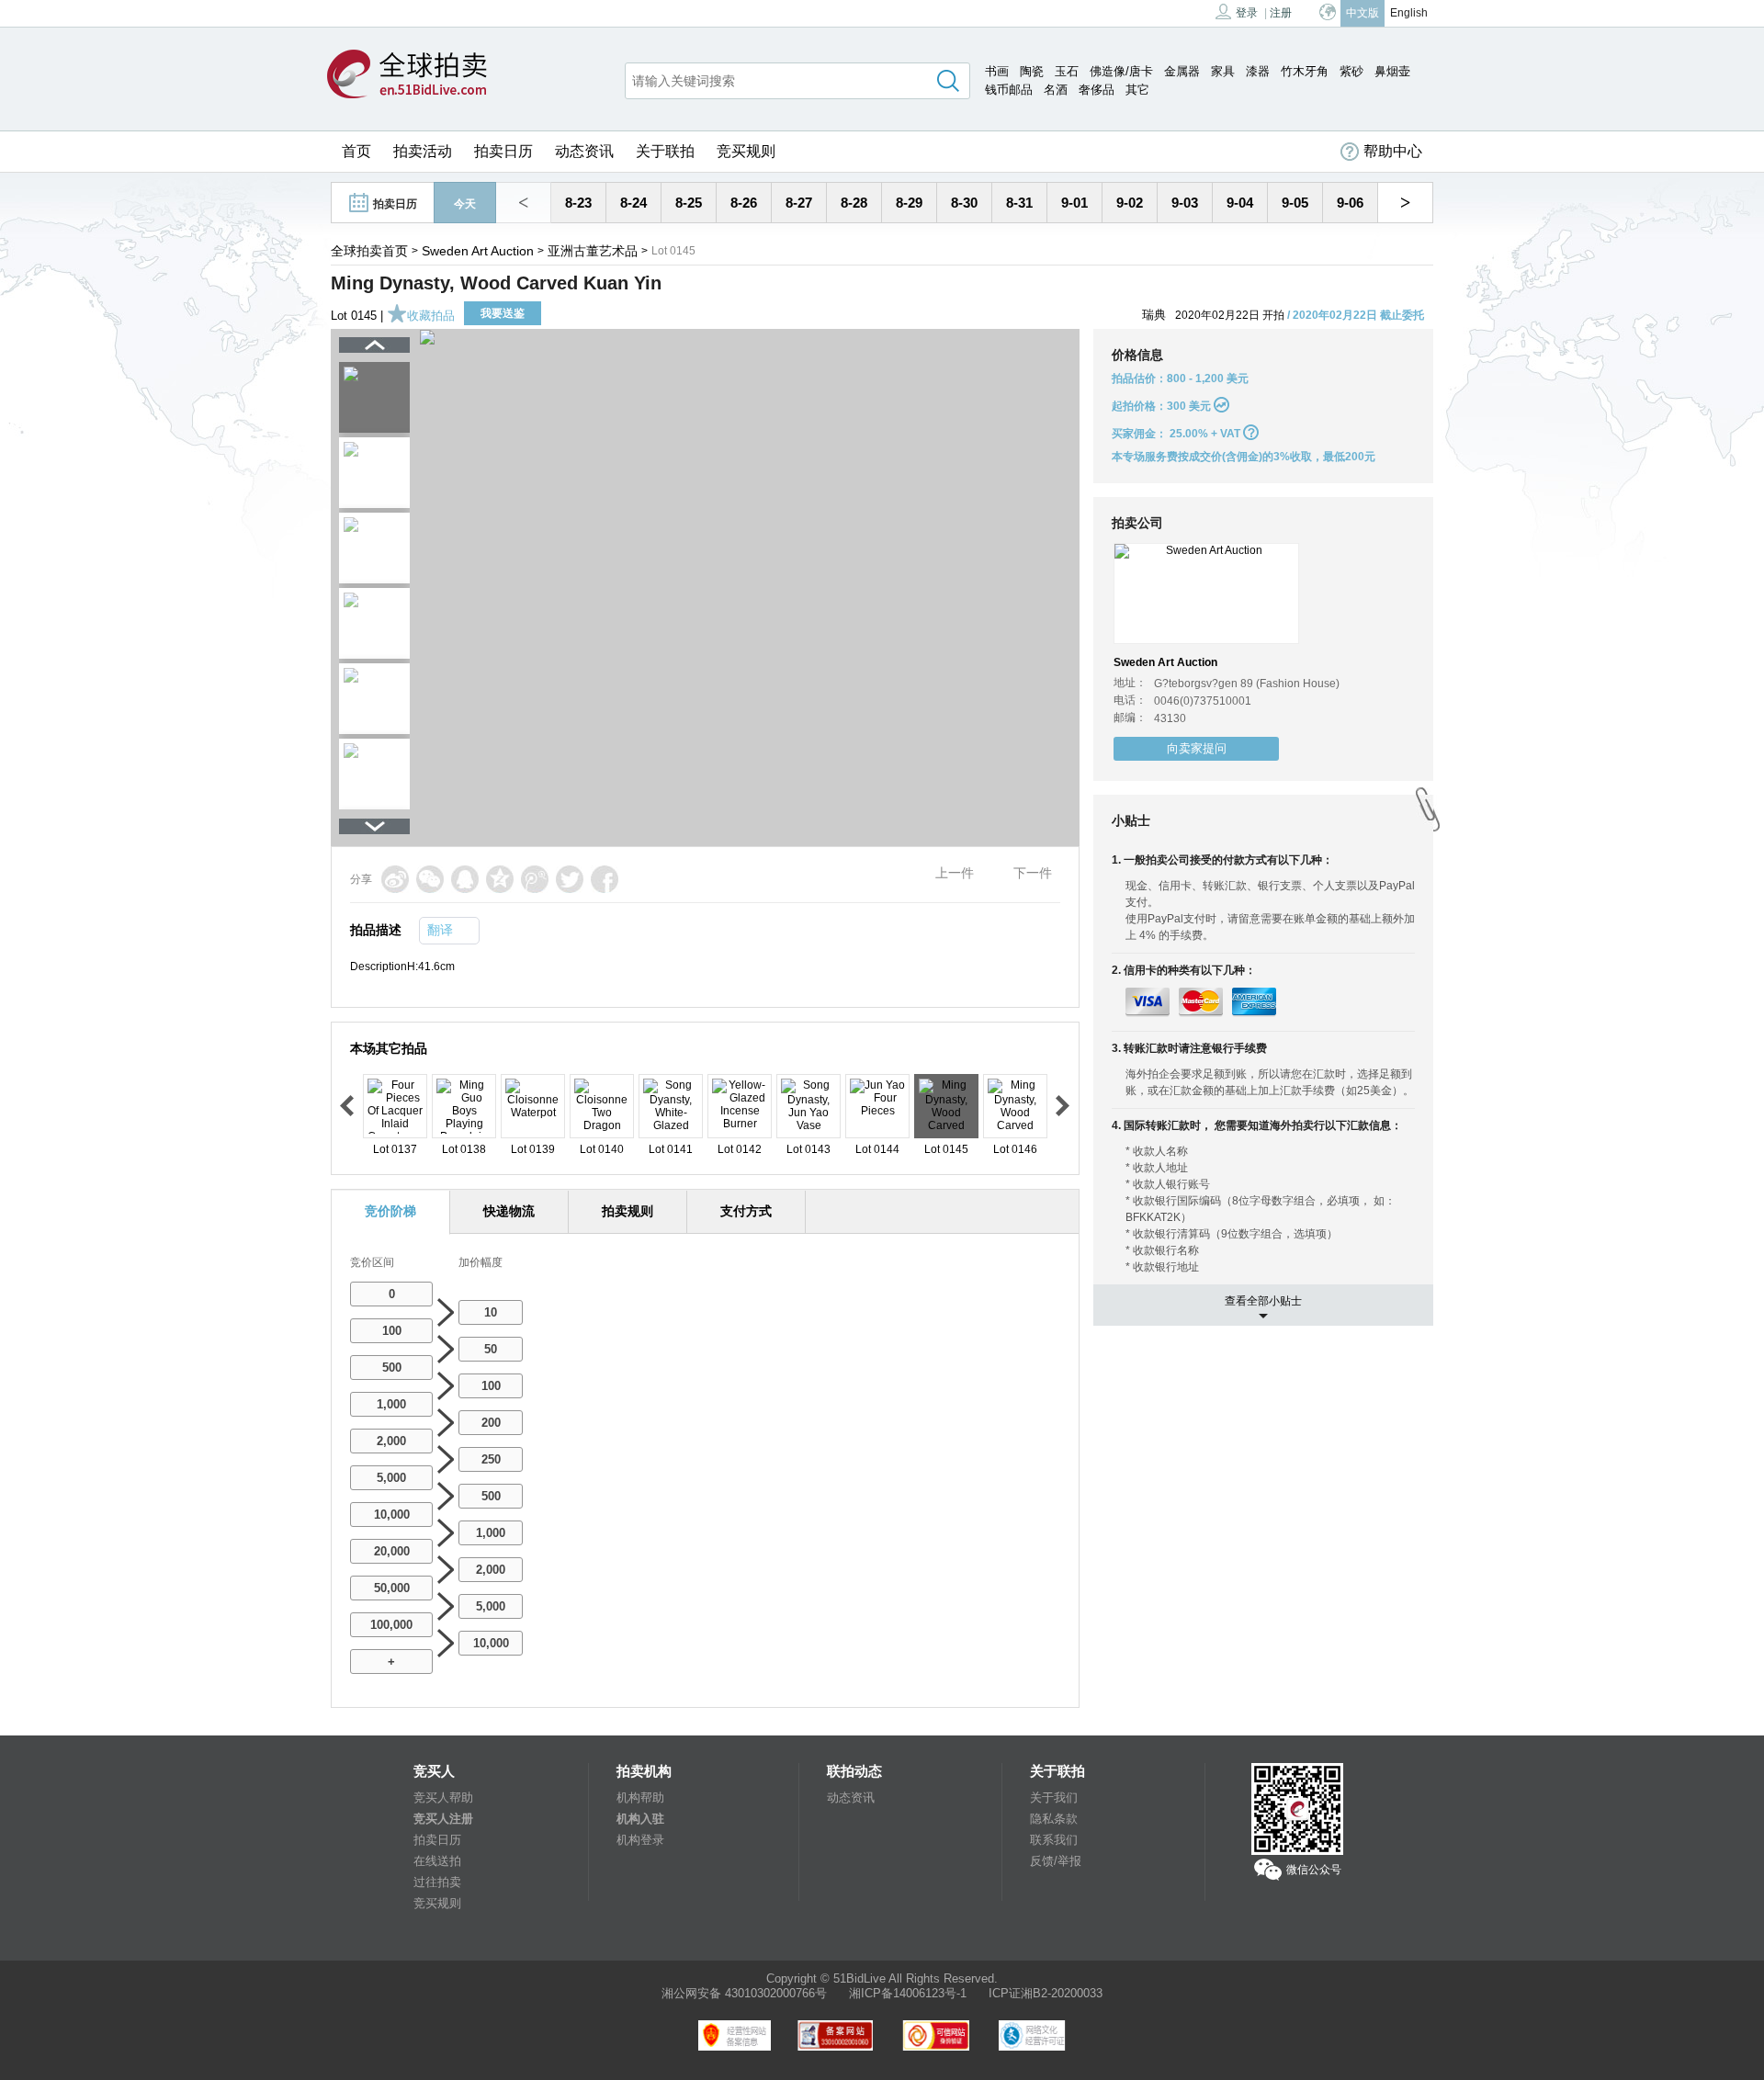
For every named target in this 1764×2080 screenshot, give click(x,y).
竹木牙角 (1305, 71)
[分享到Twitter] (570, 879)
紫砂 (1351, 71)
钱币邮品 (1009, 90)
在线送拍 (437, 1861)
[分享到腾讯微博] (535, 879)
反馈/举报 (1056, 1861)
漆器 (1258, 71)
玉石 (1067, 71)
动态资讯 (584, 151)
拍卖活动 (423, 151)
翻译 (440, 930)
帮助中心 (1393, 151)
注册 (1281, 13)
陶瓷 (1032, 71)
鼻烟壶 (1392, 71)
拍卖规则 (628, 1211)
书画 (997, 71)
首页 (356, 151)
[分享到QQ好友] (465, 879)
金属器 (1182, 71)
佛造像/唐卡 (1121, 71)
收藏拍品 (431, 316)
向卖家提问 (1197, 748)
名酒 (1056, 90)
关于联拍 (665, 151)
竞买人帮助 (443, 1797)
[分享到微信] (430, 879)
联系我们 (1054, 1840)
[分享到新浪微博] (395, 879)
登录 (1247, 13)
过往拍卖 (437, 1882)
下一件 (1033, 873)
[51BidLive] (407, 75)
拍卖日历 (503, 151)
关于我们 (1054, 1797)
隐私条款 (1054, 1819)
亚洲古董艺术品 (593, 251)
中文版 (1363, 13)
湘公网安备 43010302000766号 (744, 1993)
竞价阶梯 (390, 1211)
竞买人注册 (443, 1819)
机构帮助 (640, 1797)
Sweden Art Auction (478, 251)
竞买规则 (746, 151)
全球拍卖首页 (369, 251)
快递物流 (509, 1211)
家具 (1223, 71)
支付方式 (746, 1211)
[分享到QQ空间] (500, 879)
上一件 (955, 873)
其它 (1137, 90)
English (1409, 13)
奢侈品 (1097, 90)
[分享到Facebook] (605, 879)
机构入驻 (640, 1819)
